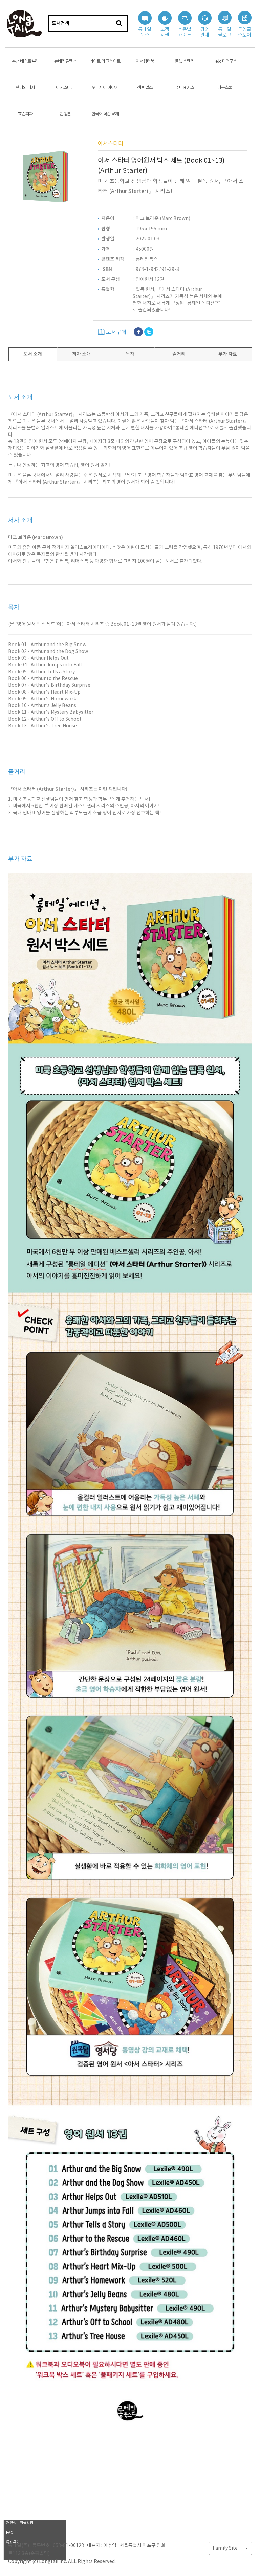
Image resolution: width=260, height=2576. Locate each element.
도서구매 (115, 332)
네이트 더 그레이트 (105, 61)
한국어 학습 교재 (105, 114)
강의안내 (205, 32)
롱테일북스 (145, 32)
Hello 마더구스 (225, 61)
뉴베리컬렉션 (65, 61)
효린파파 (25, 114)
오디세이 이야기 (105, 88)
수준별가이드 (185, 32)
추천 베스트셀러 (25, 61)
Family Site (226, 2548)
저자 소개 (81, 354)
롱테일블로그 (225, 32)
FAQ (10, 2533)
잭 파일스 (145, 88)
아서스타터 (65, 88)
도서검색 (61, 24)
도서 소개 (33, 354)
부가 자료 (228, 354)
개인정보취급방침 (20, 2523)
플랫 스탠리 (185, 61)
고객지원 (165, 32)
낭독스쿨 (225, 88)
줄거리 (179, 354)
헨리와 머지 (25, 88)
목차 (130, 354)
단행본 (65, 114)
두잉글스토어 (245, 32)
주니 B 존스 (185, 88)
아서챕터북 (145, 61)
